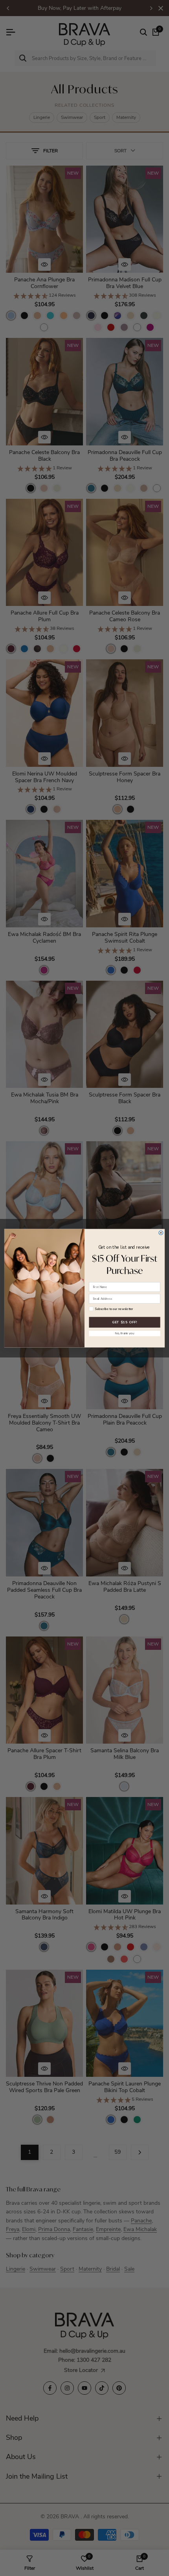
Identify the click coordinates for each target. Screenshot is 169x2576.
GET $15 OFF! (125, 1322)
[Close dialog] (161, 1232)
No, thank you (125, 1333)
